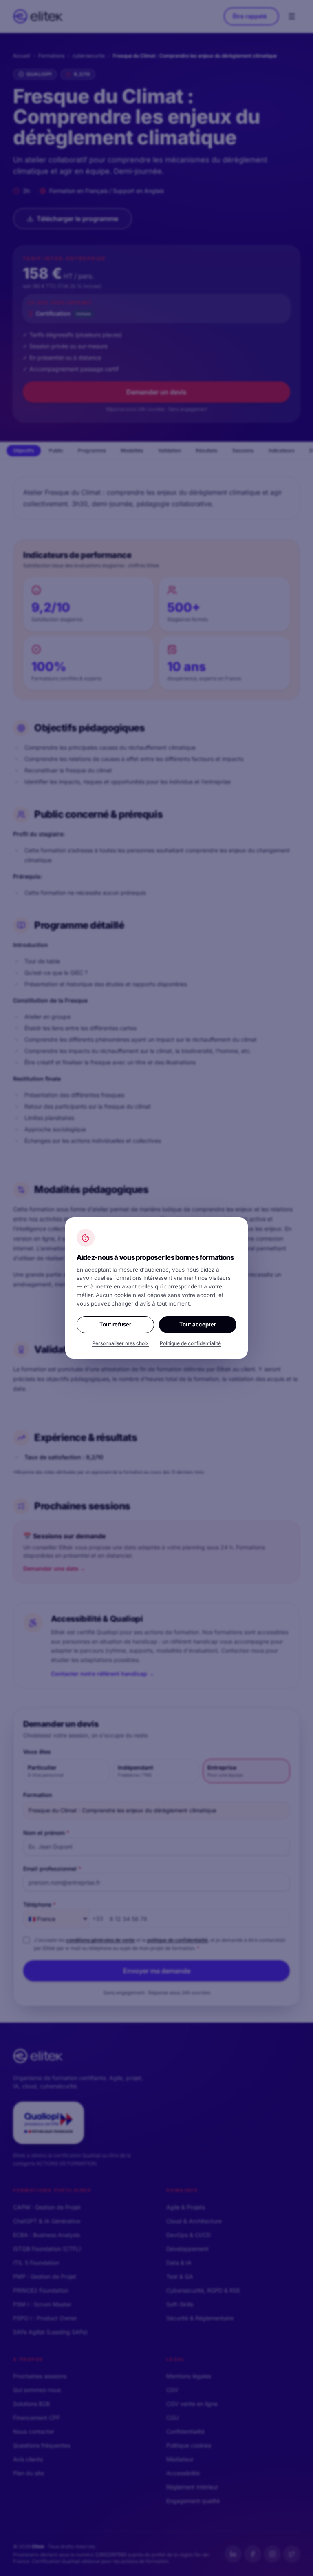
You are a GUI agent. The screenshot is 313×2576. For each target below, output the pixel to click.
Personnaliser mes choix (120, 1343)
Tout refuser (115, 1324)
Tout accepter (198, 1324)
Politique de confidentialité (190, 1343)
